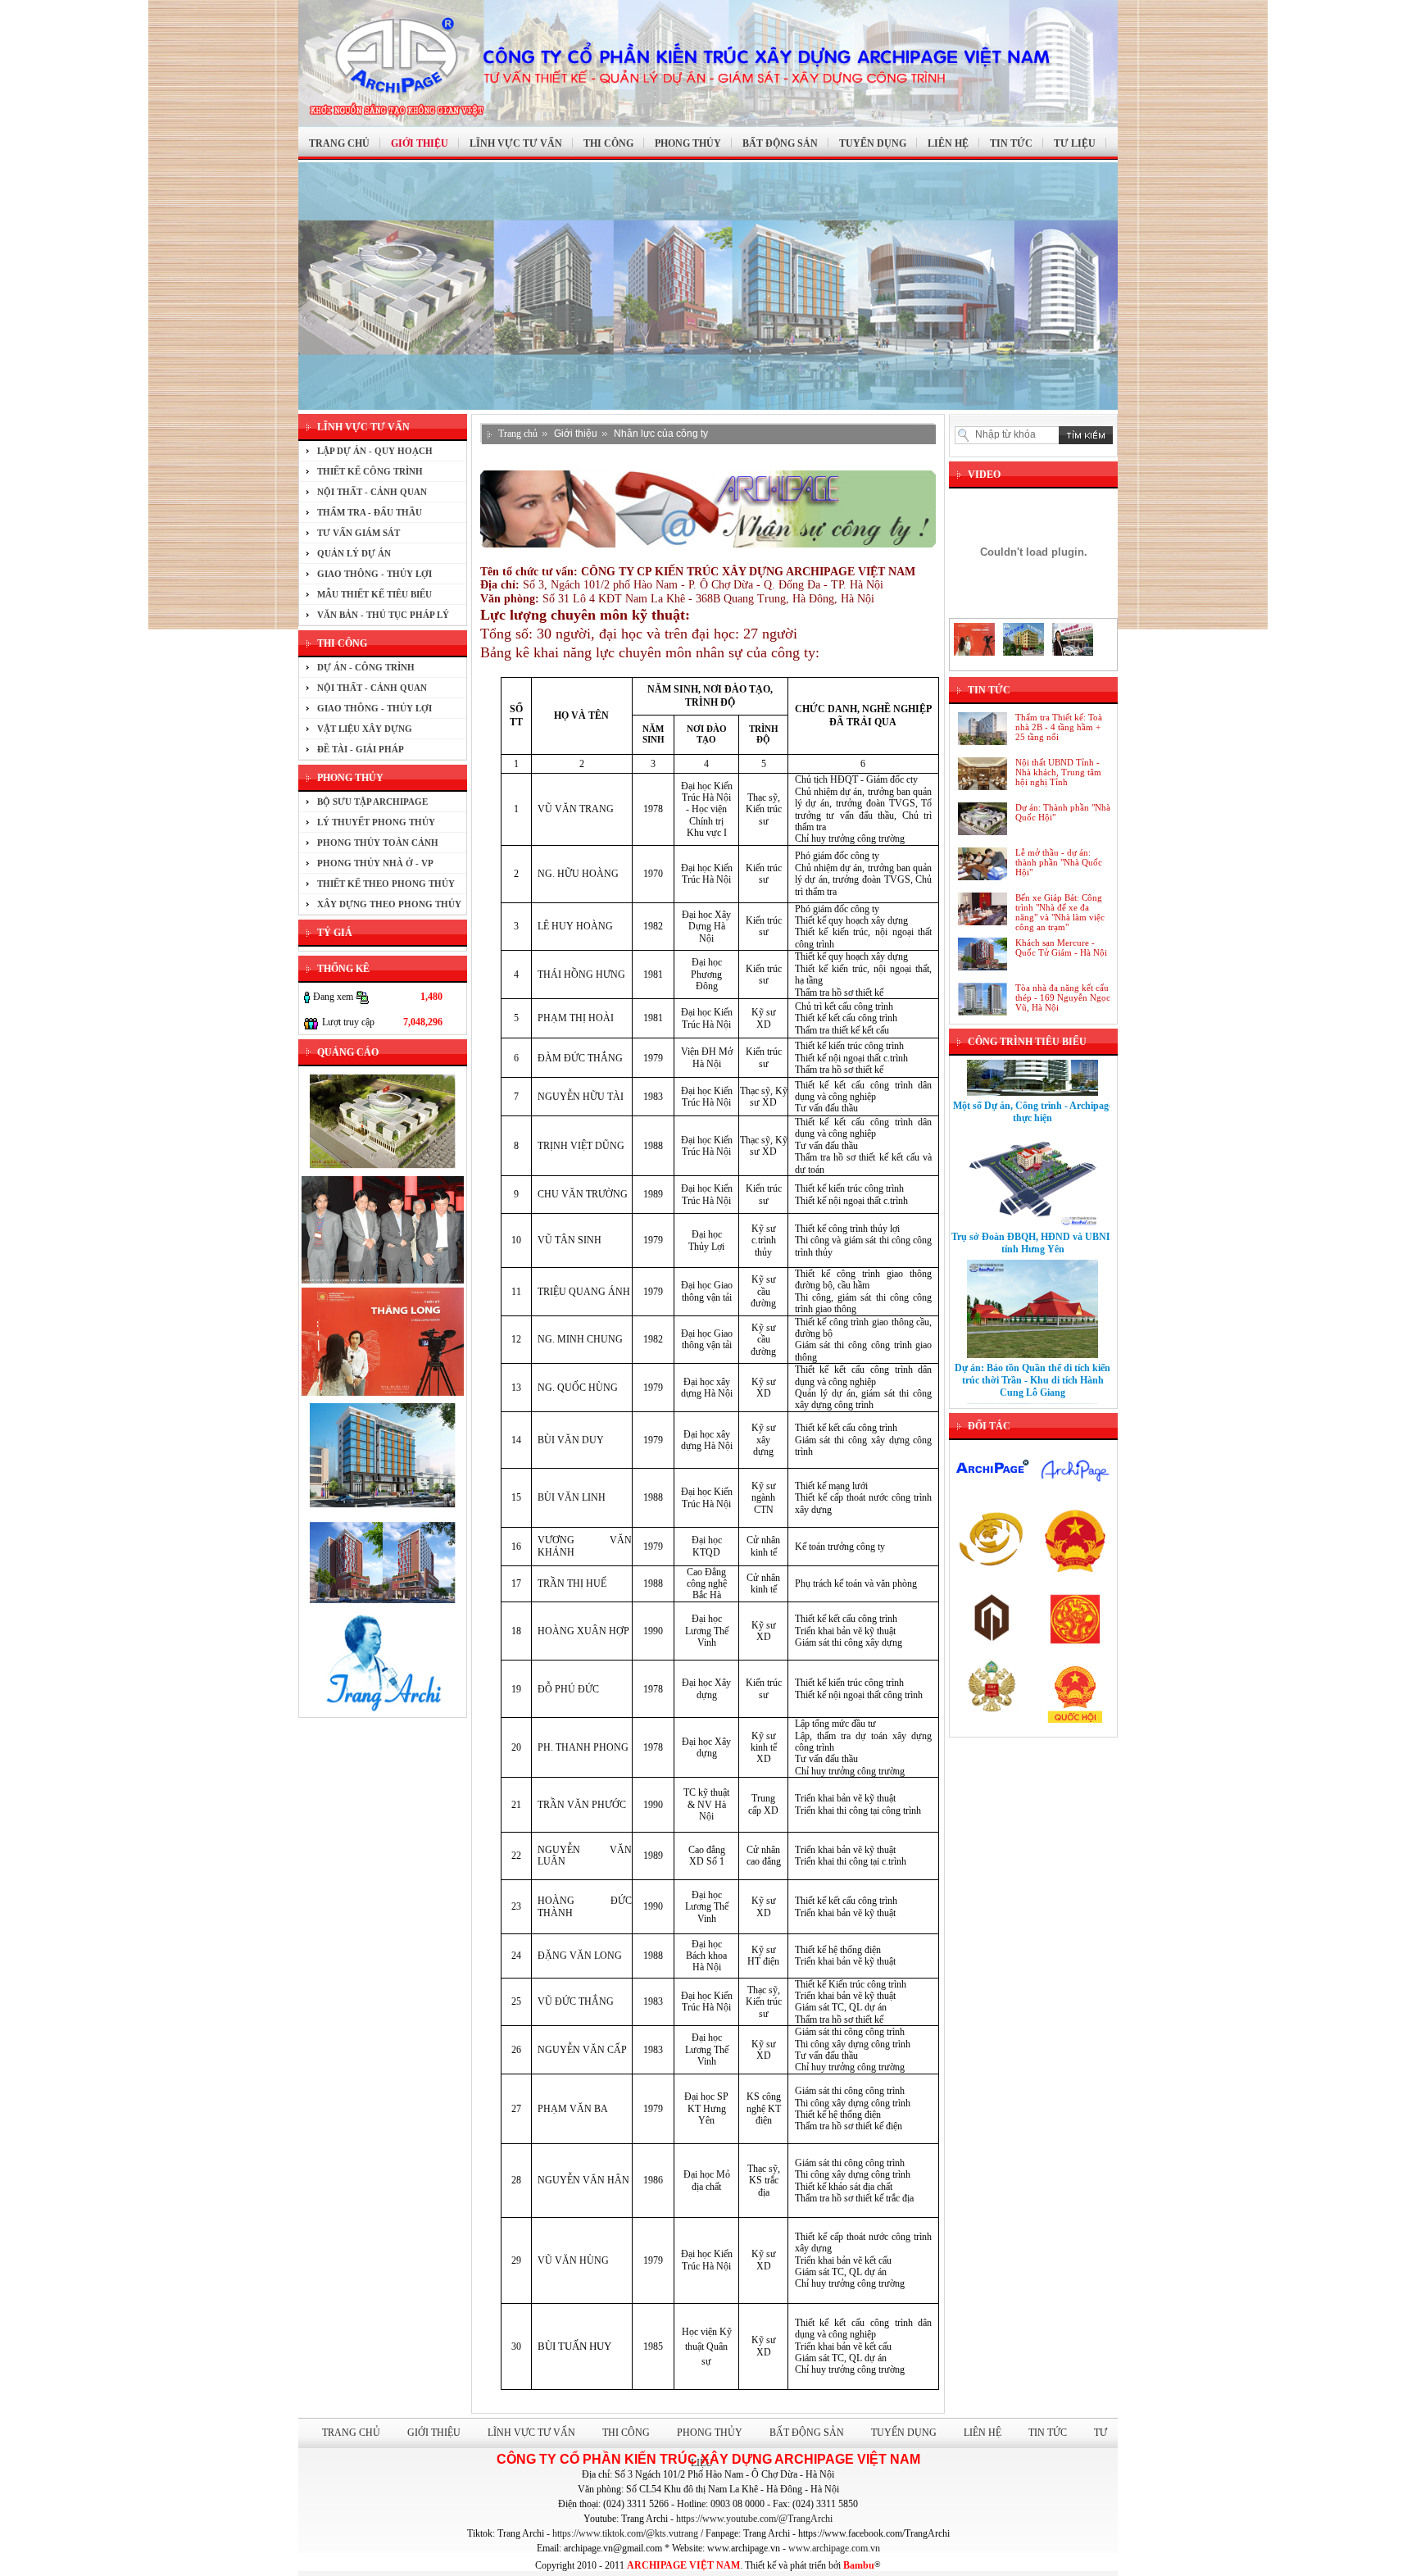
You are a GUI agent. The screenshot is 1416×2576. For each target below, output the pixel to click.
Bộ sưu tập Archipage (372, 802)
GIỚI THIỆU (420, 143)
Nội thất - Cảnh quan (372, 492)
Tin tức (1048, 2433)
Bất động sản (807, 2433)
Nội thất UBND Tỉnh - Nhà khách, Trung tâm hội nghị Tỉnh (1058, 772)
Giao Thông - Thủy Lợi (374, 574)
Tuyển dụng (904, 2433)
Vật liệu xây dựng (365, 729)
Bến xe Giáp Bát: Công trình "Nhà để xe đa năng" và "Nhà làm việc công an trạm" (1060, 912)
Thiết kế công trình (370, 471)
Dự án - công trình (366, 667)
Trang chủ (518, 434)
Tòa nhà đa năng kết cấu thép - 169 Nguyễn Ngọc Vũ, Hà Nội (1063, 997)
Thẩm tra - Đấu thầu (370, 512)
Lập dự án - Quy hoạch (375, 451)
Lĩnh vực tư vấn (531, 2433)
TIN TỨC (1011, 143)
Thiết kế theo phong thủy (386, 884)
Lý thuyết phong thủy (376, 822)
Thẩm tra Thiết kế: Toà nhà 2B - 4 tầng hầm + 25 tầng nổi (1059, 727)
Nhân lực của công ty (661, 434)
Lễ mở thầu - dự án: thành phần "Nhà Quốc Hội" (1059, 862)
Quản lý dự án (354, 553)
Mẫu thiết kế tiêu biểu (374, 594)
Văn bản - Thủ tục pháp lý (383, 615)
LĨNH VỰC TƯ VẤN (516, 143)
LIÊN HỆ (948, 143)
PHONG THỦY (688, 143)
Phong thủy (710, 2433)
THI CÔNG (608, 143)
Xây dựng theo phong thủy (389, 904)
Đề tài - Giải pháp (361, 749)
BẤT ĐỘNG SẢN (780, 143)
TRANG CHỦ (339, 143)
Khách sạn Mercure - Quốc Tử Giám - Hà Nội (1061, 947)
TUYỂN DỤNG (873, 143)
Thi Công (626, 2433)
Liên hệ (983, 2433)
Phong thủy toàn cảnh (378, 843)
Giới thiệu (576, 434)
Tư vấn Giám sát (359, 533)
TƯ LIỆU (1075, 143)
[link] (754, 2519)
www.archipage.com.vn (834, 2548)
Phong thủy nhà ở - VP (375, 863)
